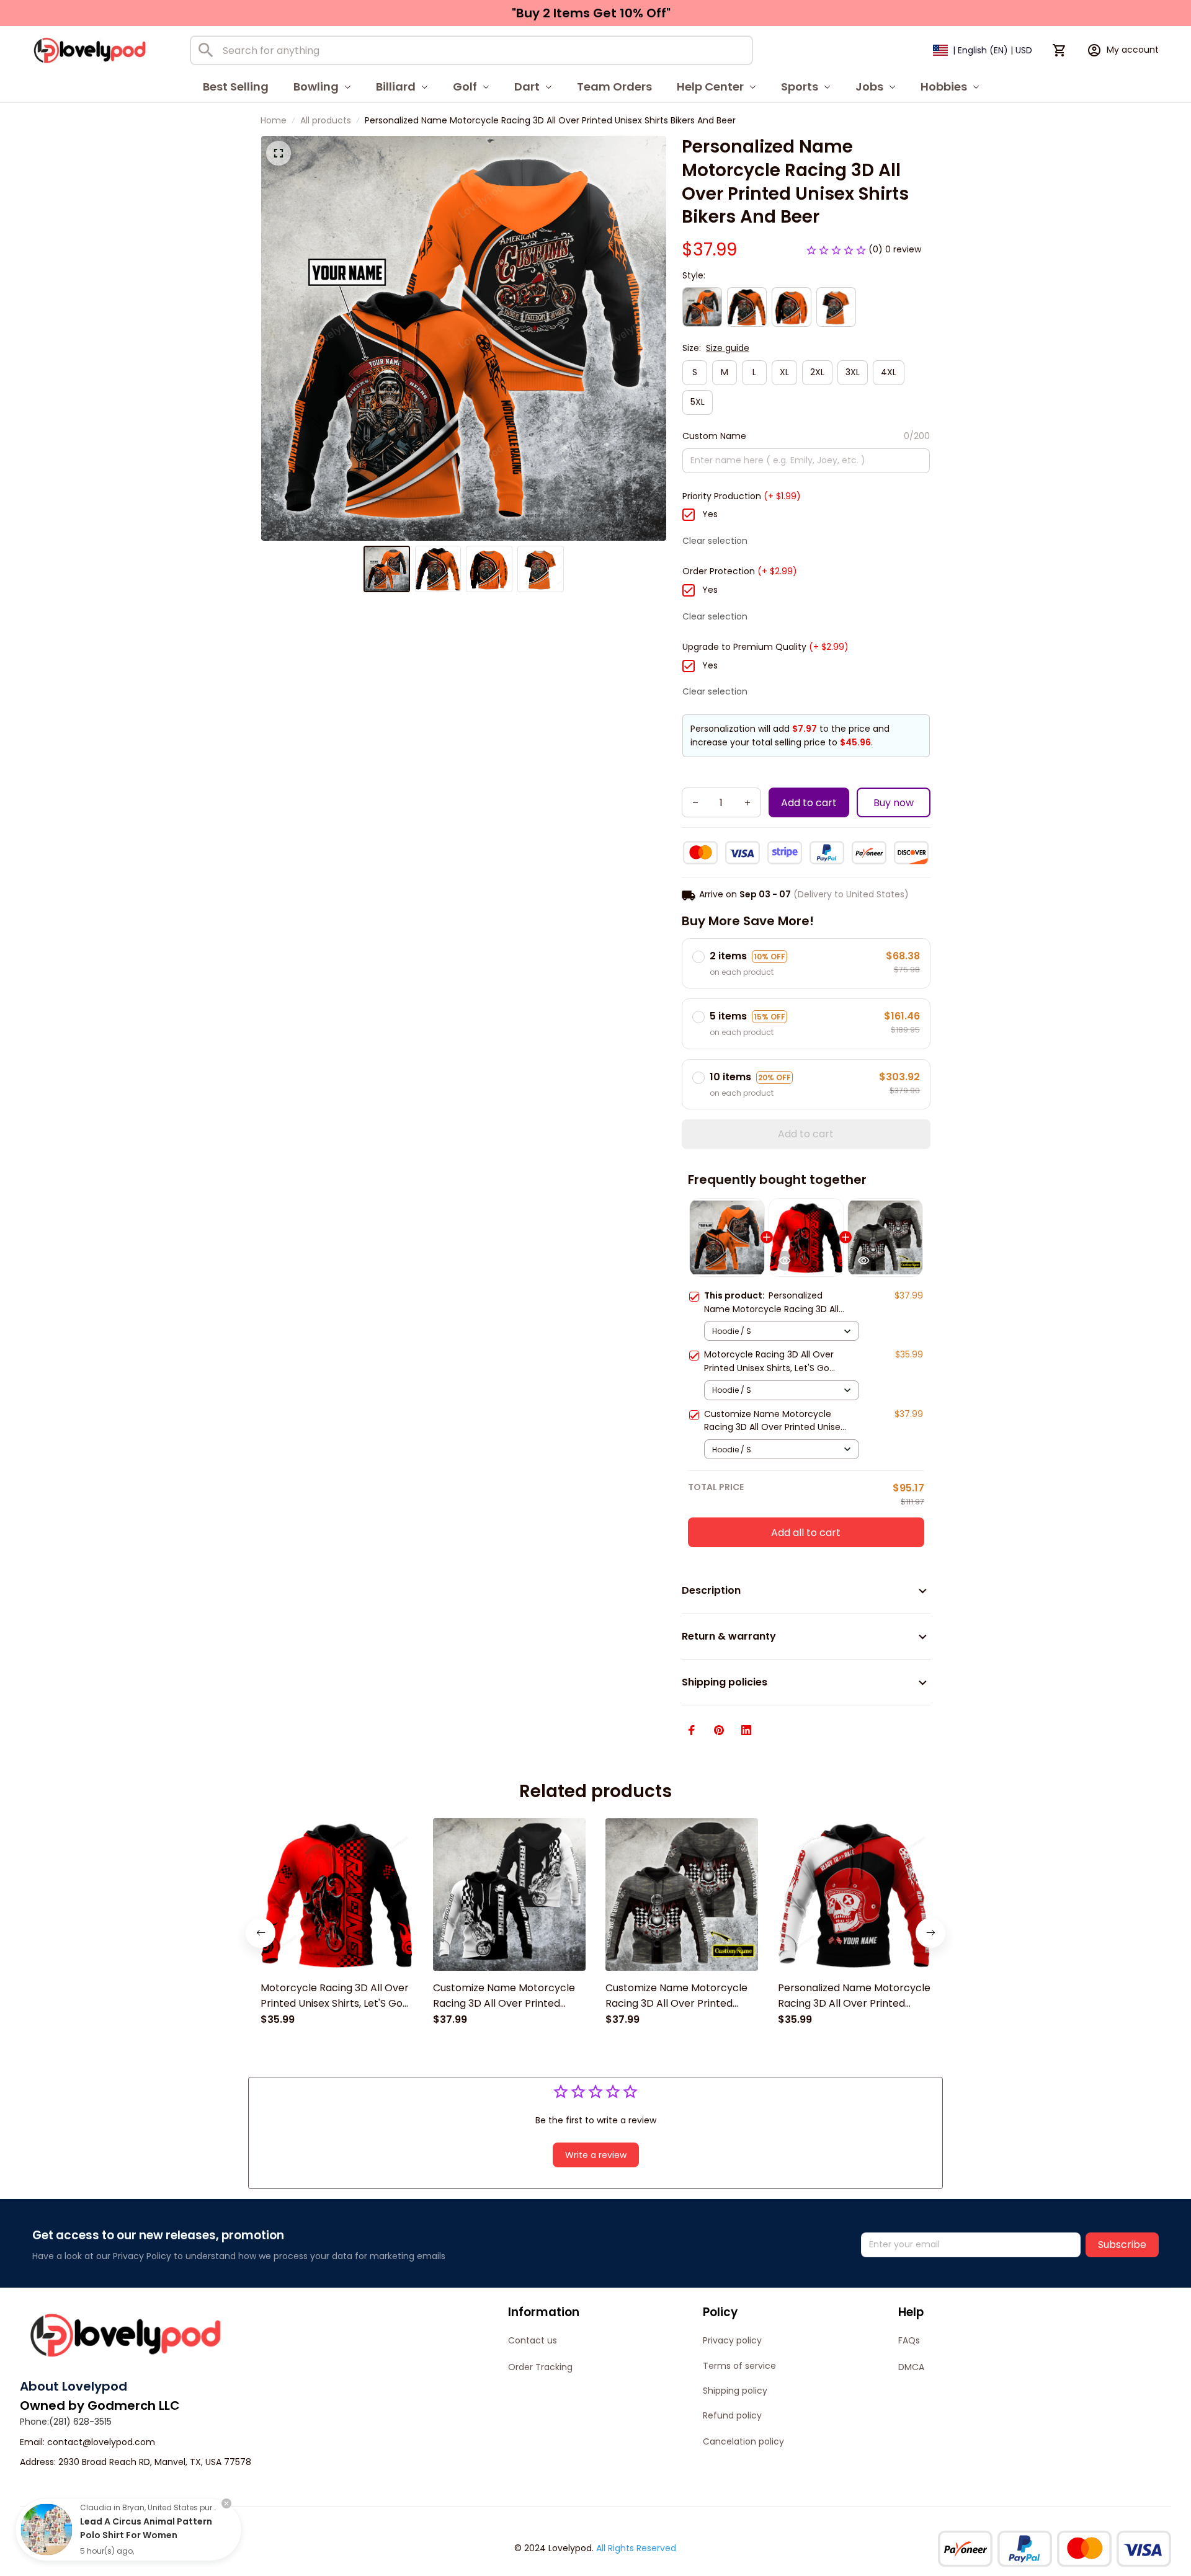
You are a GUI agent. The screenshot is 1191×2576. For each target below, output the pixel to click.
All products (326, 120)
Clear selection (715, 541)
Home (274, 120)
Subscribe (1122, 2245)
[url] (101, 2443)
